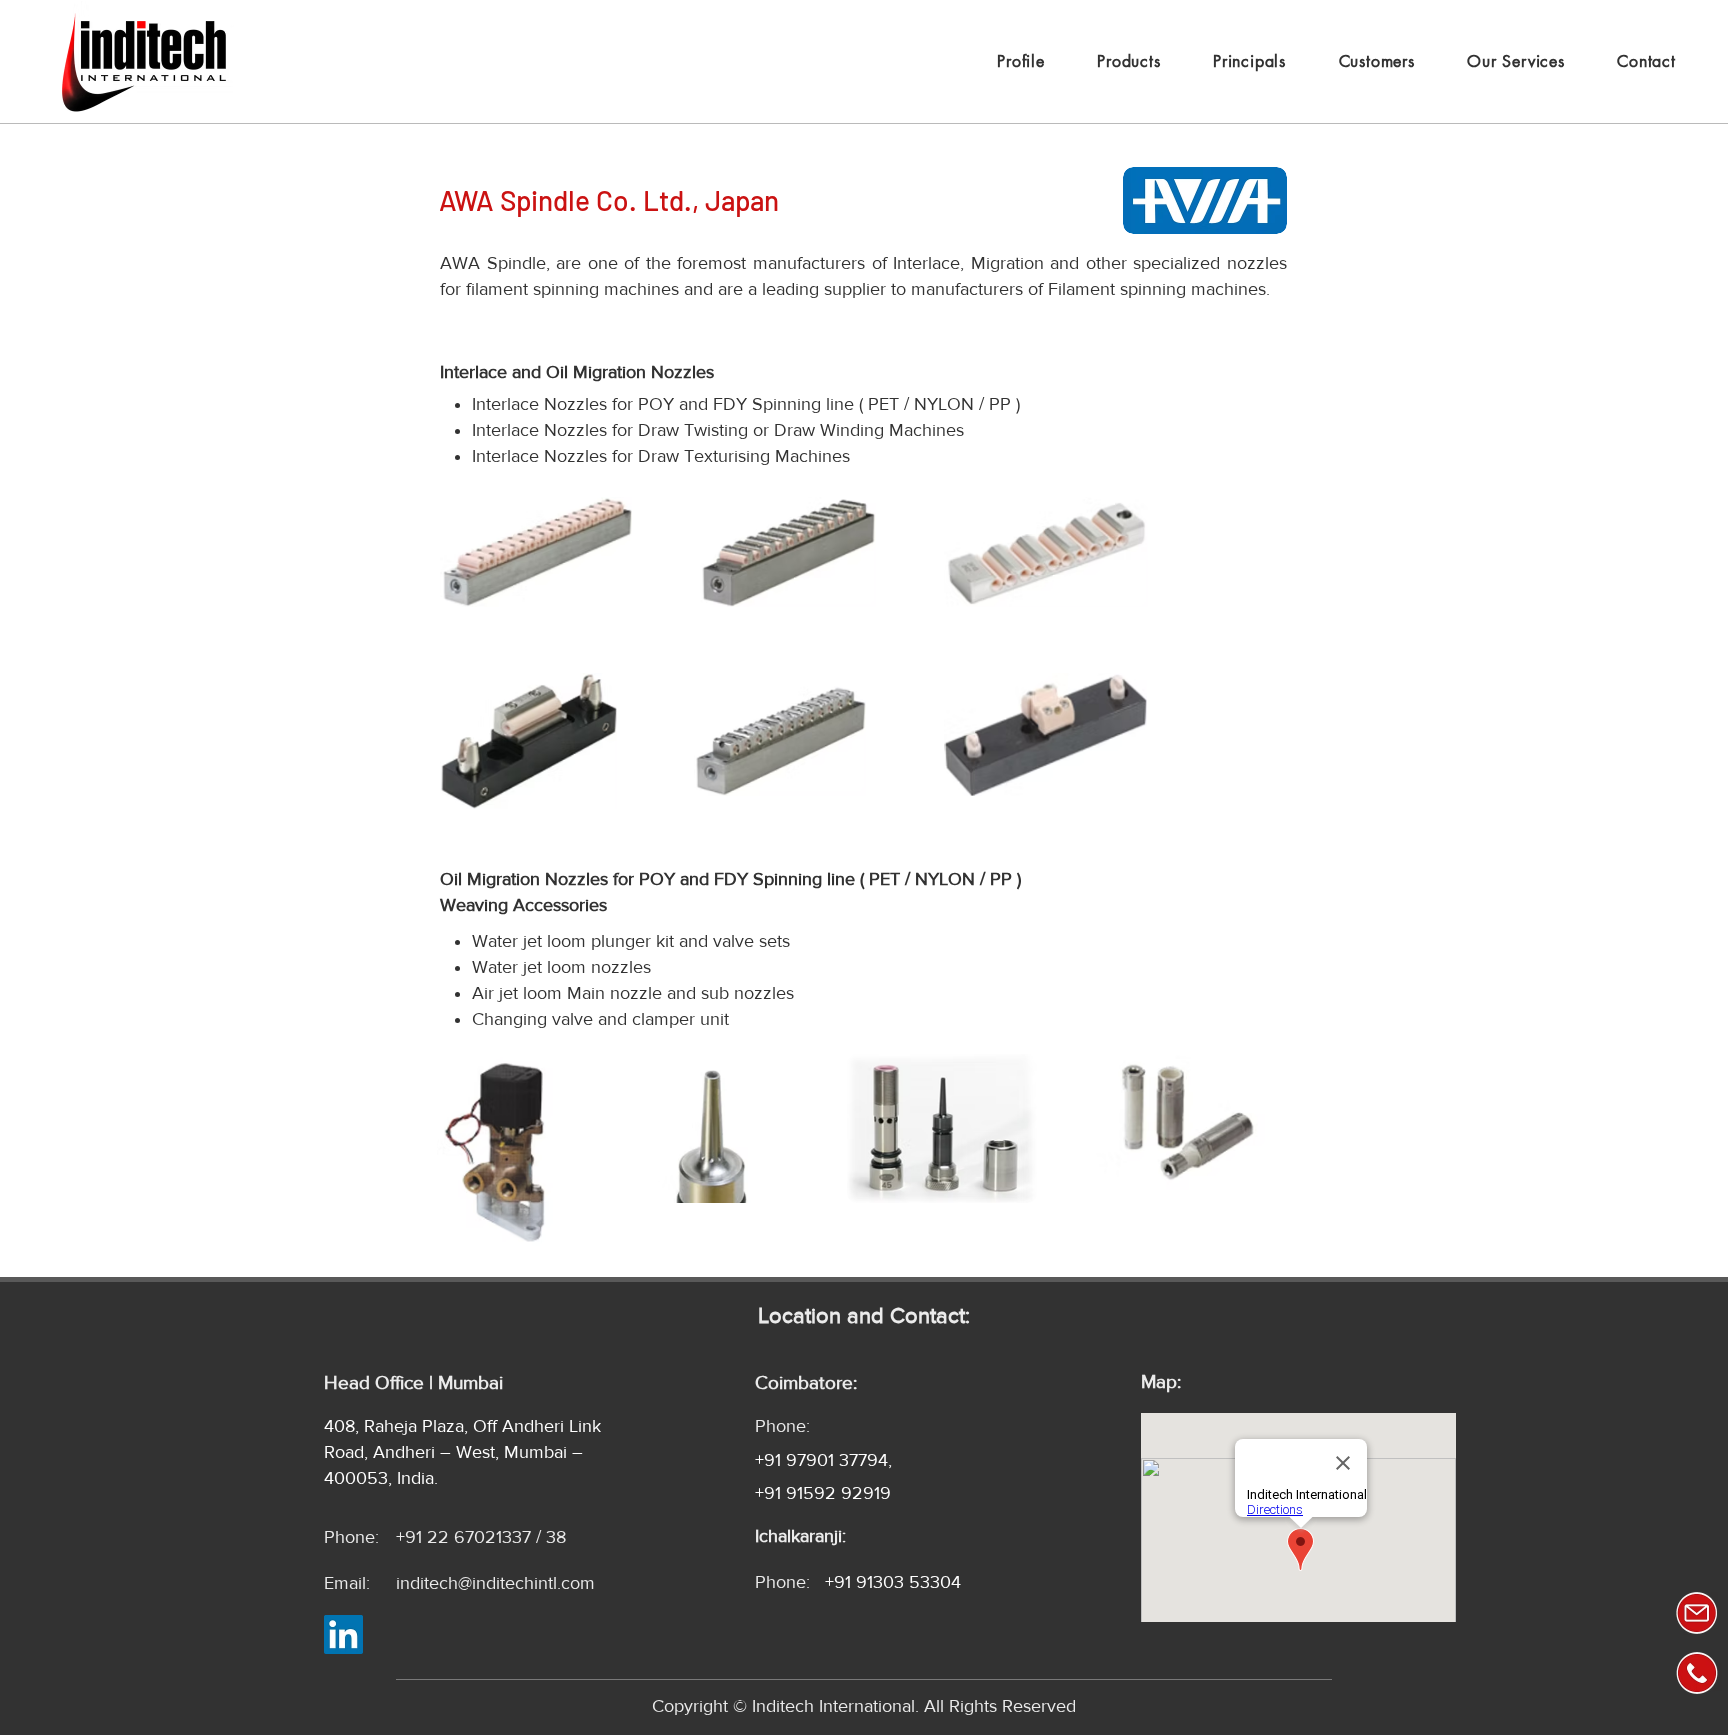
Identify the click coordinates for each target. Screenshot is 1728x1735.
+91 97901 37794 (821, 1460)
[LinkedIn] (343, 1634)
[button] (1249, 61)
